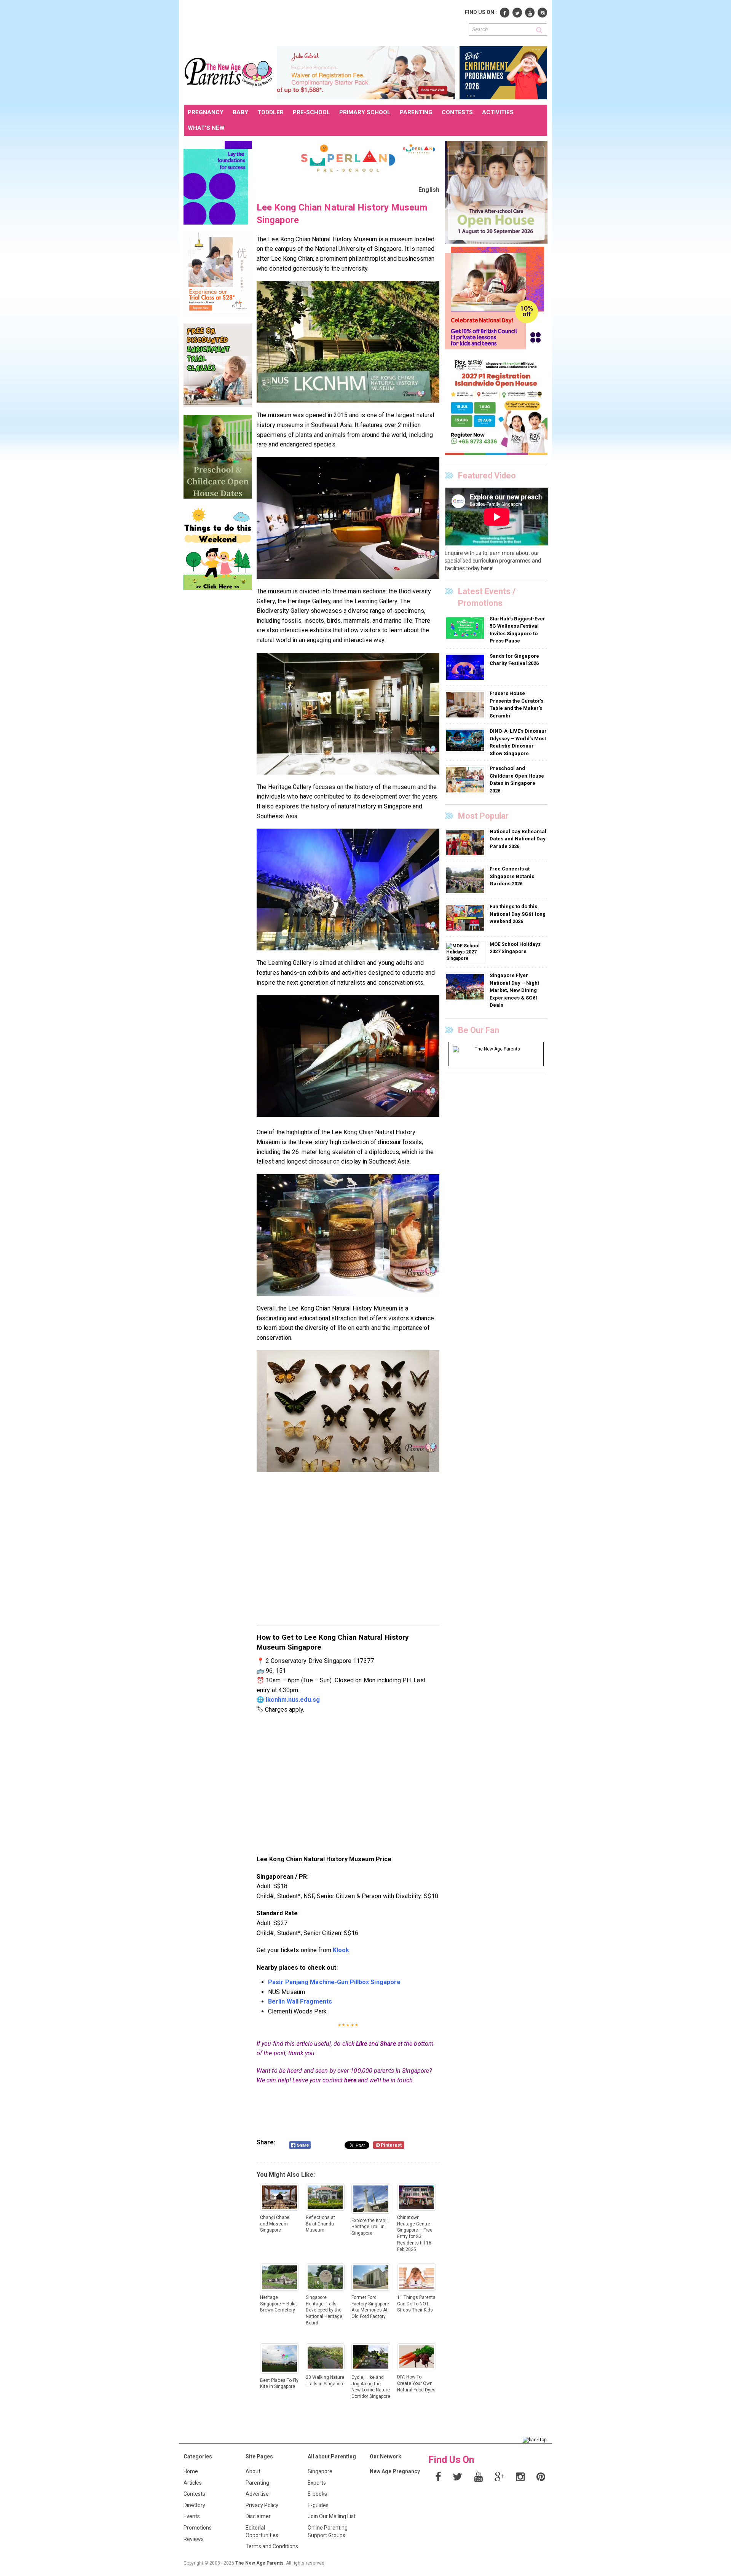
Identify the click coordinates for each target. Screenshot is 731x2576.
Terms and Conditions (272, 2546)
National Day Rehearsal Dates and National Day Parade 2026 (518, 839)
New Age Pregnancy (395, 2471)
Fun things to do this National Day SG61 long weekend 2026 (518, 914)
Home (191, 2471)
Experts (317, 2483)
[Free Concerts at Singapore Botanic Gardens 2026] (466, 880)
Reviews (194, 2539)
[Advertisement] (322, 22)
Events (192, 2516)
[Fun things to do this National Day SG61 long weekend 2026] (466, 918)
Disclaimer (258, 2516)
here (350, 2080)
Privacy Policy (262, 2505)
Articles (193, 2483)
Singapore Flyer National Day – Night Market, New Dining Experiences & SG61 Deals (514, 990)
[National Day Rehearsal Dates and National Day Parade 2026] (466, 842)
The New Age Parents (259, 2563)
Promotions (198, 2528)
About (253, 2471)
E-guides (318, 2505)
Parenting (257, 2483)
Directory (194, 2505)
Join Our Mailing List (332, 2516)
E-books (317, 2494)
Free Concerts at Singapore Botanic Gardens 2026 (512, 876)
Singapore (320, 2471)
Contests (194, 2494)
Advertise (257, 2494)
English (429, 190)
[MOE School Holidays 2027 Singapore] (465, 952)
